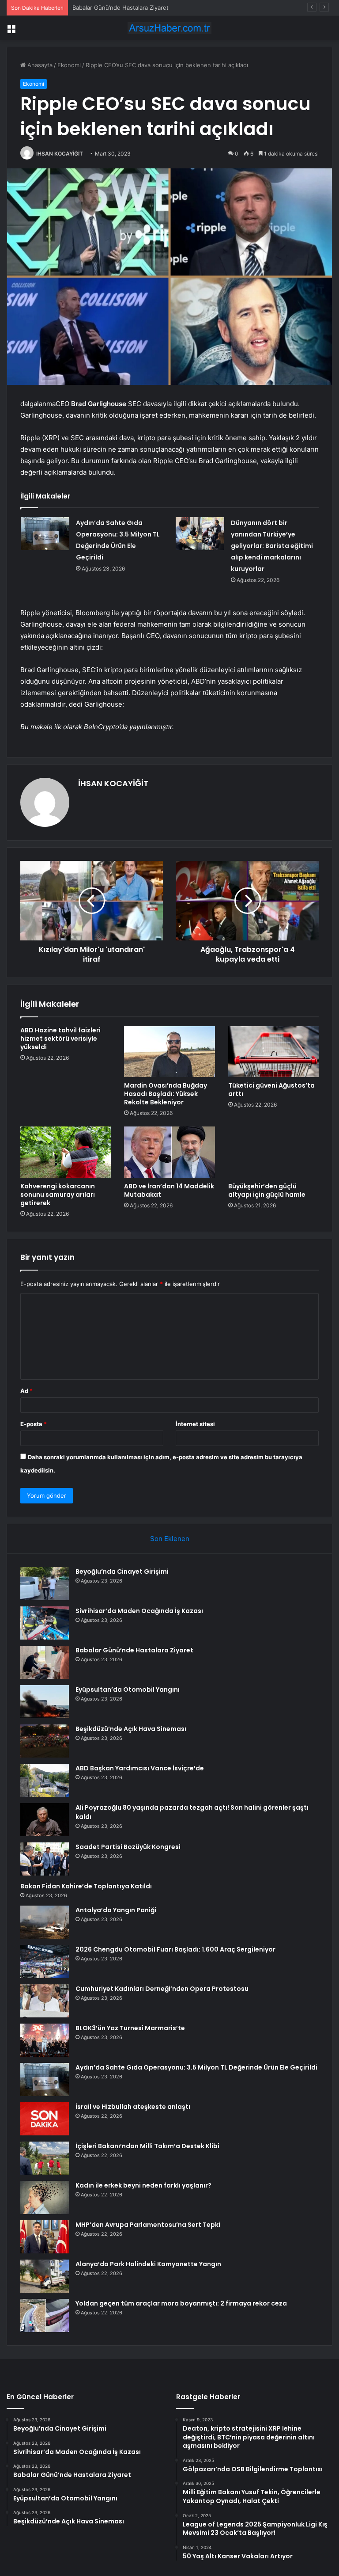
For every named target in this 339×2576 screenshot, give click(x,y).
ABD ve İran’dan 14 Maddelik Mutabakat (169, 1190)
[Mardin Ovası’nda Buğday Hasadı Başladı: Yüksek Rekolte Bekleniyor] (169, 1052)
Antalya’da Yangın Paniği (116, 1910)
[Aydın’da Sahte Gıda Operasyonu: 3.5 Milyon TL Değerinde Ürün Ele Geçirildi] (45, 534)
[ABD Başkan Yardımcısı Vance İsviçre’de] (45, 1780)
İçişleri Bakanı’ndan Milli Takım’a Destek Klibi (147, 2146)
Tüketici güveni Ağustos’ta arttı (271, 1090)
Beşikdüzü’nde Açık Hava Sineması (131, 1729)
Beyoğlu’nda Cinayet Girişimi (122, 1571)
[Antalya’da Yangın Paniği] (45, 1922)
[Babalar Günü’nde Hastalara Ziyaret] (45, 1662)
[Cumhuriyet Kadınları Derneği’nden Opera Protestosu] (45, 2001)
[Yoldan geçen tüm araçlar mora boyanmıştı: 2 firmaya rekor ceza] (45, 2315)
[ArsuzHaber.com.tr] (169, 28)
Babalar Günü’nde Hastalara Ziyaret (121, 8)
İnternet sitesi (195, 1424)
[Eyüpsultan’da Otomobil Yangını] (45, 1702)
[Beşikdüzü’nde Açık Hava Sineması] (45, 1741)
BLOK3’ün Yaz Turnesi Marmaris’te (130, 2028)
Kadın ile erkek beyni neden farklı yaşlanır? (143, 2185)
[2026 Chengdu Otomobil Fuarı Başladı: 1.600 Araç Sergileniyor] (45, 1961)
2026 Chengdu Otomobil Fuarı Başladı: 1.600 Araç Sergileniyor (175, 1949)
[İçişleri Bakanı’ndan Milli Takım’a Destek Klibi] (45, 2158)
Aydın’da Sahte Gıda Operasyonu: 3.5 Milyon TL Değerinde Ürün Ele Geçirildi (196, 2067)
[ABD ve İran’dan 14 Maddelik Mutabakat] (169, 1152)
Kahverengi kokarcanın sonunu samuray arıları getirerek (58, 1195)
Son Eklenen (170, 1539)
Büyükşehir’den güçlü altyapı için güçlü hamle (267, 1190)
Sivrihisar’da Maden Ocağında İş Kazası (139, 1611)
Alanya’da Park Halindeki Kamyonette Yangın (148, 2264)
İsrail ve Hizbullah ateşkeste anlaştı (133, 2107)
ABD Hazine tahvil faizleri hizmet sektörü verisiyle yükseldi (60, 1039)
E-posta (34, 1424)
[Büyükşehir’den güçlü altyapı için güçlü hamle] (273, 1152)
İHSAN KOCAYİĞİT (60, 154)
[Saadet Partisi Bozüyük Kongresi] (45, 1859)
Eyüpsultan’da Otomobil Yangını (128, 1689)
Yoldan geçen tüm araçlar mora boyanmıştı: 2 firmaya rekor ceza (181, 2303)
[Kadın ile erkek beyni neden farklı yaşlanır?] (45, 2197)
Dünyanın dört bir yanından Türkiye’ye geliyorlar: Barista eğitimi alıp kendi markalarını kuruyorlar (272, 546)
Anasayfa (39, 65)
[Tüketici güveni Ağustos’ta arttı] (273, 1052)
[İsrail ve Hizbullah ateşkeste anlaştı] (45, 2119)
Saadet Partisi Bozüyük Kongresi (128, 1847)
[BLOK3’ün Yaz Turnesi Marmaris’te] (45, 2040)
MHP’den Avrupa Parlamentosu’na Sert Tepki (148, 2225)
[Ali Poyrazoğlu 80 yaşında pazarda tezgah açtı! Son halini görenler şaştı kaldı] (45, 1820)
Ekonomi (69, 65)
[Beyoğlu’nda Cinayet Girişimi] (45, 1584)
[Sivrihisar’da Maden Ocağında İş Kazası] (45, 1623)
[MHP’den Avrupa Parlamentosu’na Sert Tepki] (45, 2237)
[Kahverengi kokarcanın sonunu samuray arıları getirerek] (66, 1152)
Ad (26, 1391)
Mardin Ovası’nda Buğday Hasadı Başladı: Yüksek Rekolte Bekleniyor (166, 1094)
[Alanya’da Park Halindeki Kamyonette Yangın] (45, 2276)
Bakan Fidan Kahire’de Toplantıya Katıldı (86, 1886)
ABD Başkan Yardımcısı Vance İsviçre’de (140, 1768)
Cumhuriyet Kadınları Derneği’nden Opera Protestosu (162, 1989)
